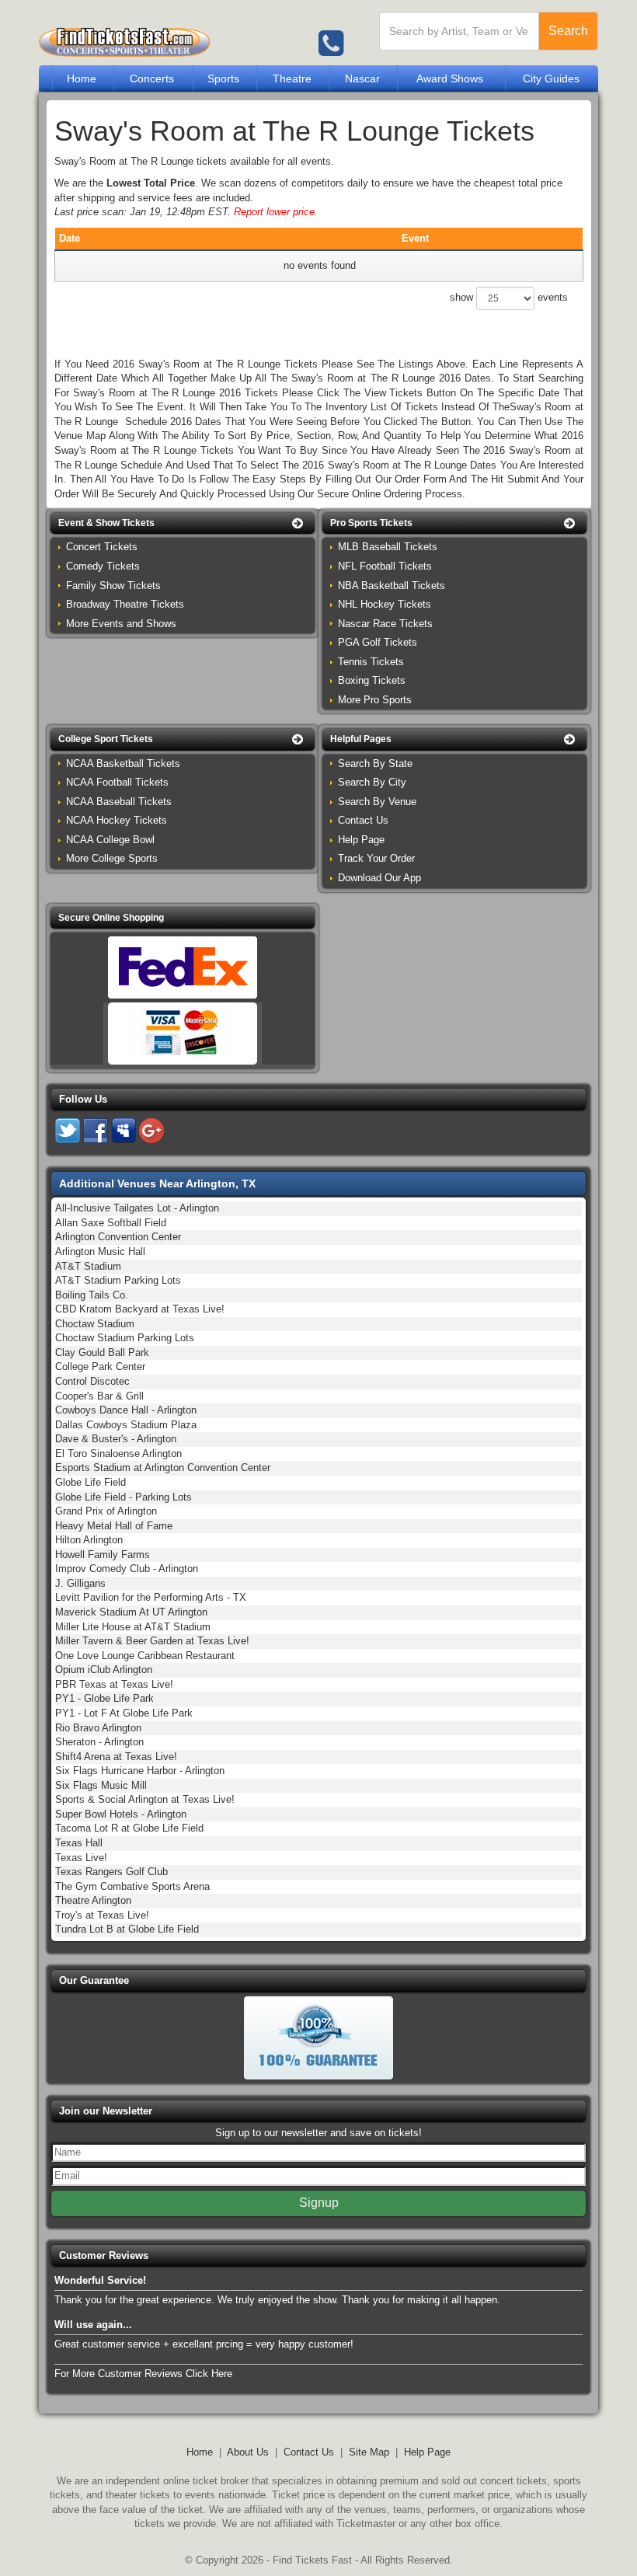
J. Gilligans (80, 1583)
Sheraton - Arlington (99, 1742)
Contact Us (363, 820)
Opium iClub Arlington (104, 1670)
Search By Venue (377, 802)
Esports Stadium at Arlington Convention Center (163, 1468)
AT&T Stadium (88, 1266)
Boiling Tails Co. (92, 1295)
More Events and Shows (121, 624)
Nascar (362, 78)
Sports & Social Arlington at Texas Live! (145, 1799)
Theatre (292, 78)
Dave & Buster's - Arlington (116, 1439)
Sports (223, 78)
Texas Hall (79, 1843)
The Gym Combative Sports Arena (132, 1886)
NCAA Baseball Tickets (119, 802)
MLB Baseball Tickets (388, 547)
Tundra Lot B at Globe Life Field (127, 1929)
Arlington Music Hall (100, 1251)
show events (509, 297)
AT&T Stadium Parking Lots (118, 1280)
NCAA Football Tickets (117, 782)
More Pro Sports (375, 700)
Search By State (375, 763)
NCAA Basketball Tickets (123, 763)
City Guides (551, 78)
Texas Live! (81, 1858)
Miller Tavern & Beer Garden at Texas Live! (152, 1641)
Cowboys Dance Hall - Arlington (126, 1410)
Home (82, 78)
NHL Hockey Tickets (385, 604)
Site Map (369, 2452)
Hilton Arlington (89, 1540)
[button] (183, 523)
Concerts (152, 78)
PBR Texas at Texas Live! (114, 1684)
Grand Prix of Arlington (106, 1511)
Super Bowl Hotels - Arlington (121, 1814)
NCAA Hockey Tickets (117, 820)
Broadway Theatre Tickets (125, 604)
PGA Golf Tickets (378, 642)
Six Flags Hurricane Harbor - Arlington (140, 1771)
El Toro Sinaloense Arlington (118, 1454)
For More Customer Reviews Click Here (143, 2374)
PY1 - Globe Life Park (104, 1698)
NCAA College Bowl (110, 840)
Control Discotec (92, 1381)
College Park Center (100, 1366)
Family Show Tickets (113, 586)
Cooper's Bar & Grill (99, 1396)
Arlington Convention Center (118, 1237)
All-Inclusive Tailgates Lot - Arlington (137, 1208)
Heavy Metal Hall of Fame (114, 1526)
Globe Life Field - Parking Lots (124, 1497)
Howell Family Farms (103, 1555)
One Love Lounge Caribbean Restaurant (145, 1656)
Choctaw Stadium (95, 1324)
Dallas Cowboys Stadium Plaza (126, 1425)
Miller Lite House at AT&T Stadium (133, 1627)
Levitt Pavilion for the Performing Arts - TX (151, 1597)
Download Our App (379, 878)
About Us (248, 2452)
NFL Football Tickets (385, 566)
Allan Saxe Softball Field (111, 1223)
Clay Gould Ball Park (102, 1352)
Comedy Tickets (103, 566)
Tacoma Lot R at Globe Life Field (129, 1828)
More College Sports (112, 858)
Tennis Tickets (371, 662)
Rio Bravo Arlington (98, 1728)
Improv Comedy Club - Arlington (127, 1569)
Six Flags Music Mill (101, 1785)
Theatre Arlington (93, 1900)
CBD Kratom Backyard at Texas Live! (140, 1309)
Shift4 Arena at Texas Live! (116, 1757)
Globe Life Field (91, 1482)
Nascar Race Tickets (385, 624)
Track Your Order (376, 858)
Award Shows (450, 78)
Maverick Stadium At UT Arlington (131, 1612)
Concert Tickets (102, 547)
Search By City (372, 782)
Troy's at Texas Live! (102, 1915)
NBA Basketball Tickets (392, 586)
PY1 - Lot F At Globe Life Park (124, 1713)
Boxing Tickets (372, 680)
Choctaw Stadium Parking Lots (125, 1338)
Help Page (361, 840)
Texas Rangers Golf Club (111, 1872)
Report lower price (274, 212)
